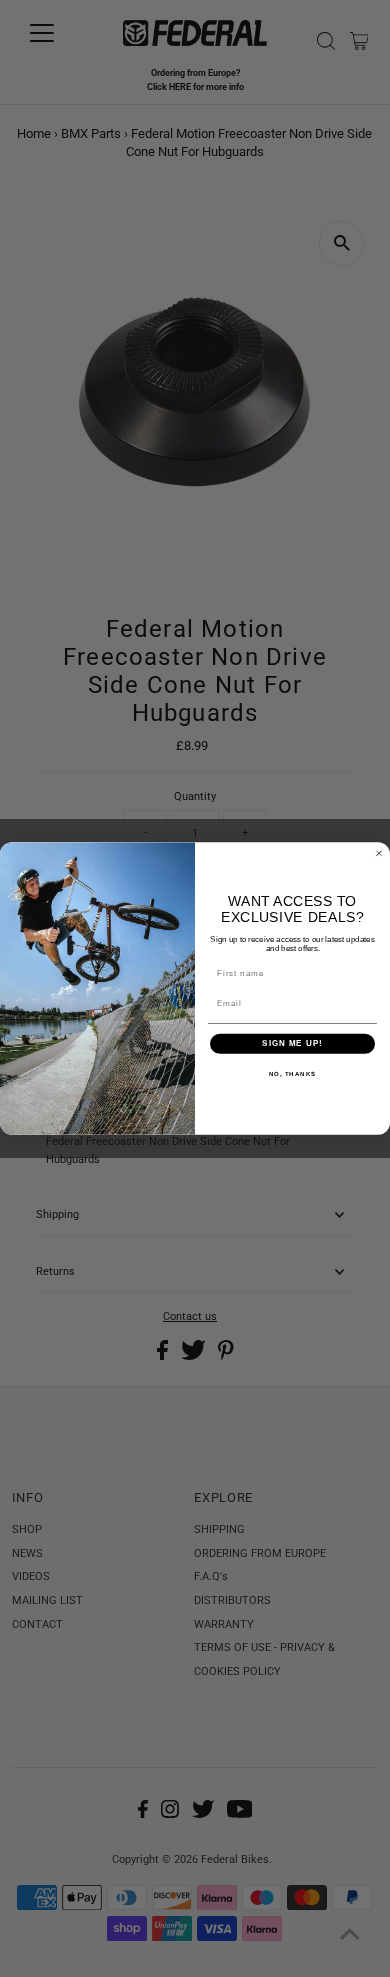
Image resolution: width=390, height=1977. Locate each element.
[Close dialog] (379, 853)
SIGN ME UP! (292, 1043)
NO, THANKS (293, 1073)
